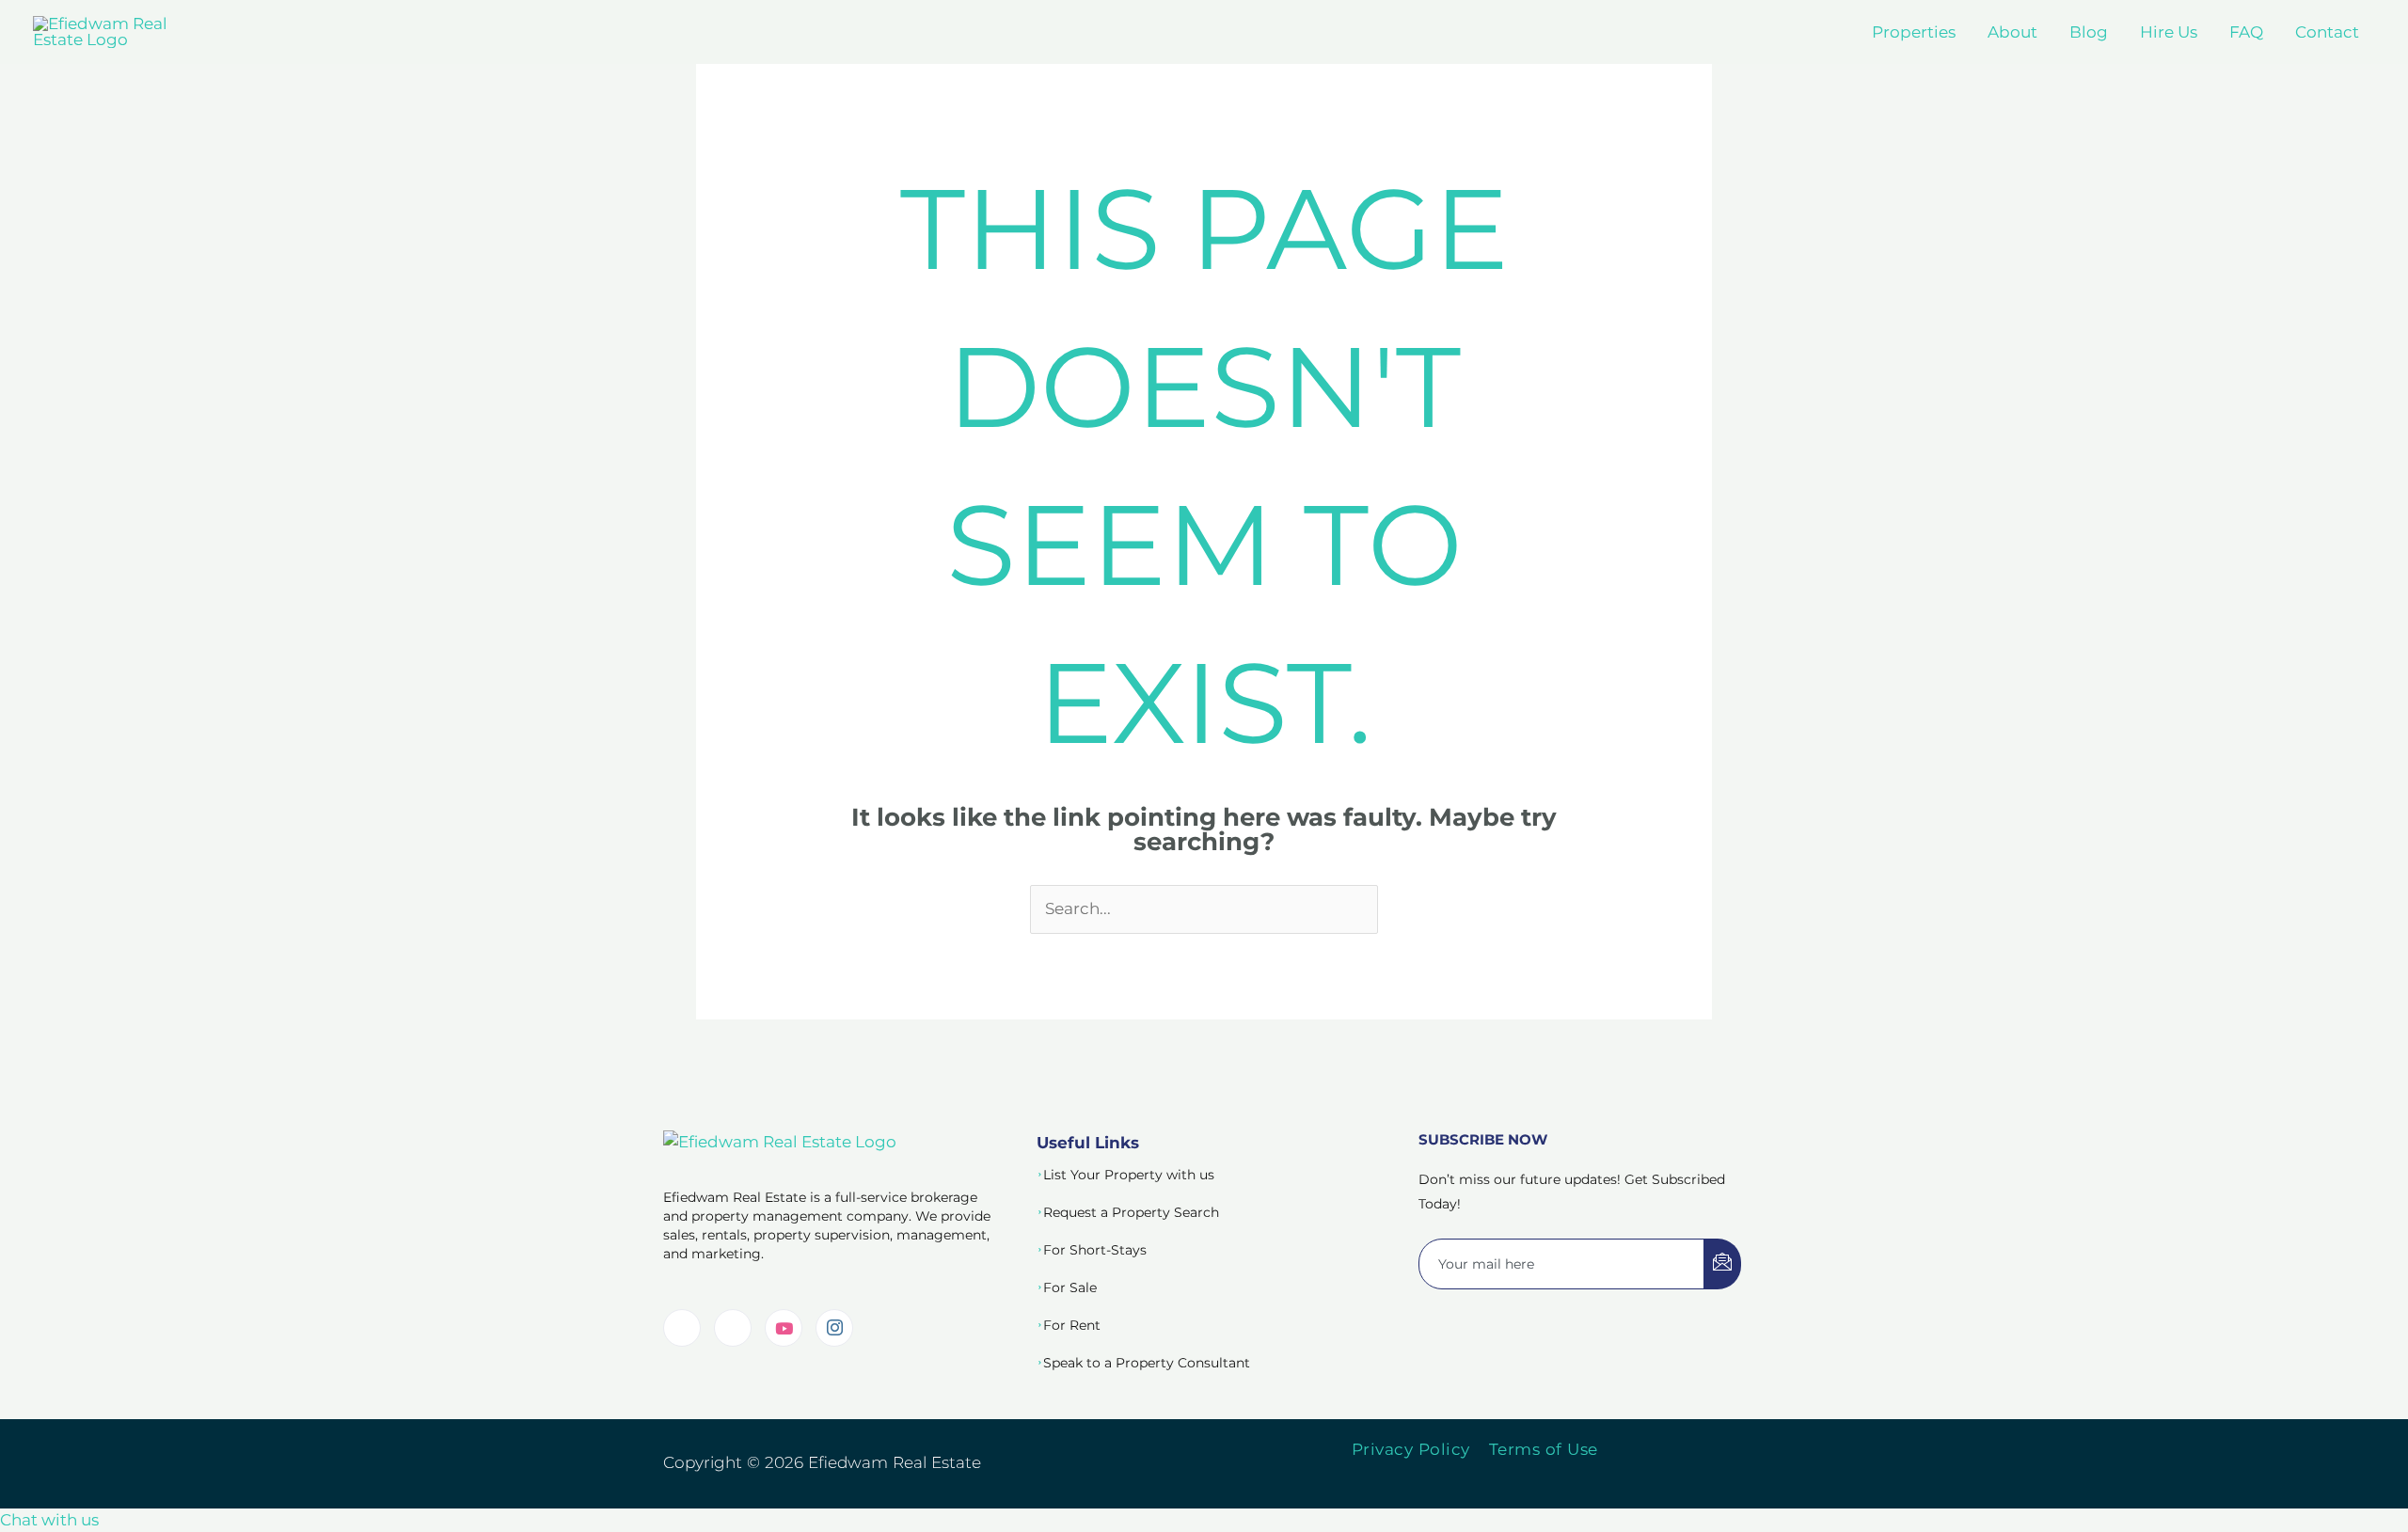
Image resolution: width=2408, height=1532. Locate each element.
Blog (2089, 32)
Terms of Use (1544, 1449)
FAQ (2246, 32)
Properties (1914, 32)
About (2012, 32)
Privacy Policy (1411, 1449)
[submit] (1722, 1264)
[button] (49, 1520)
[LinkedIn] (682, 1328)
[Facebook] (733, 1328)
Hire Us (2169, 32)
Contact (2327, 32)
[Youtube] (784, 1328)
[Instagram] (834, 1328)
